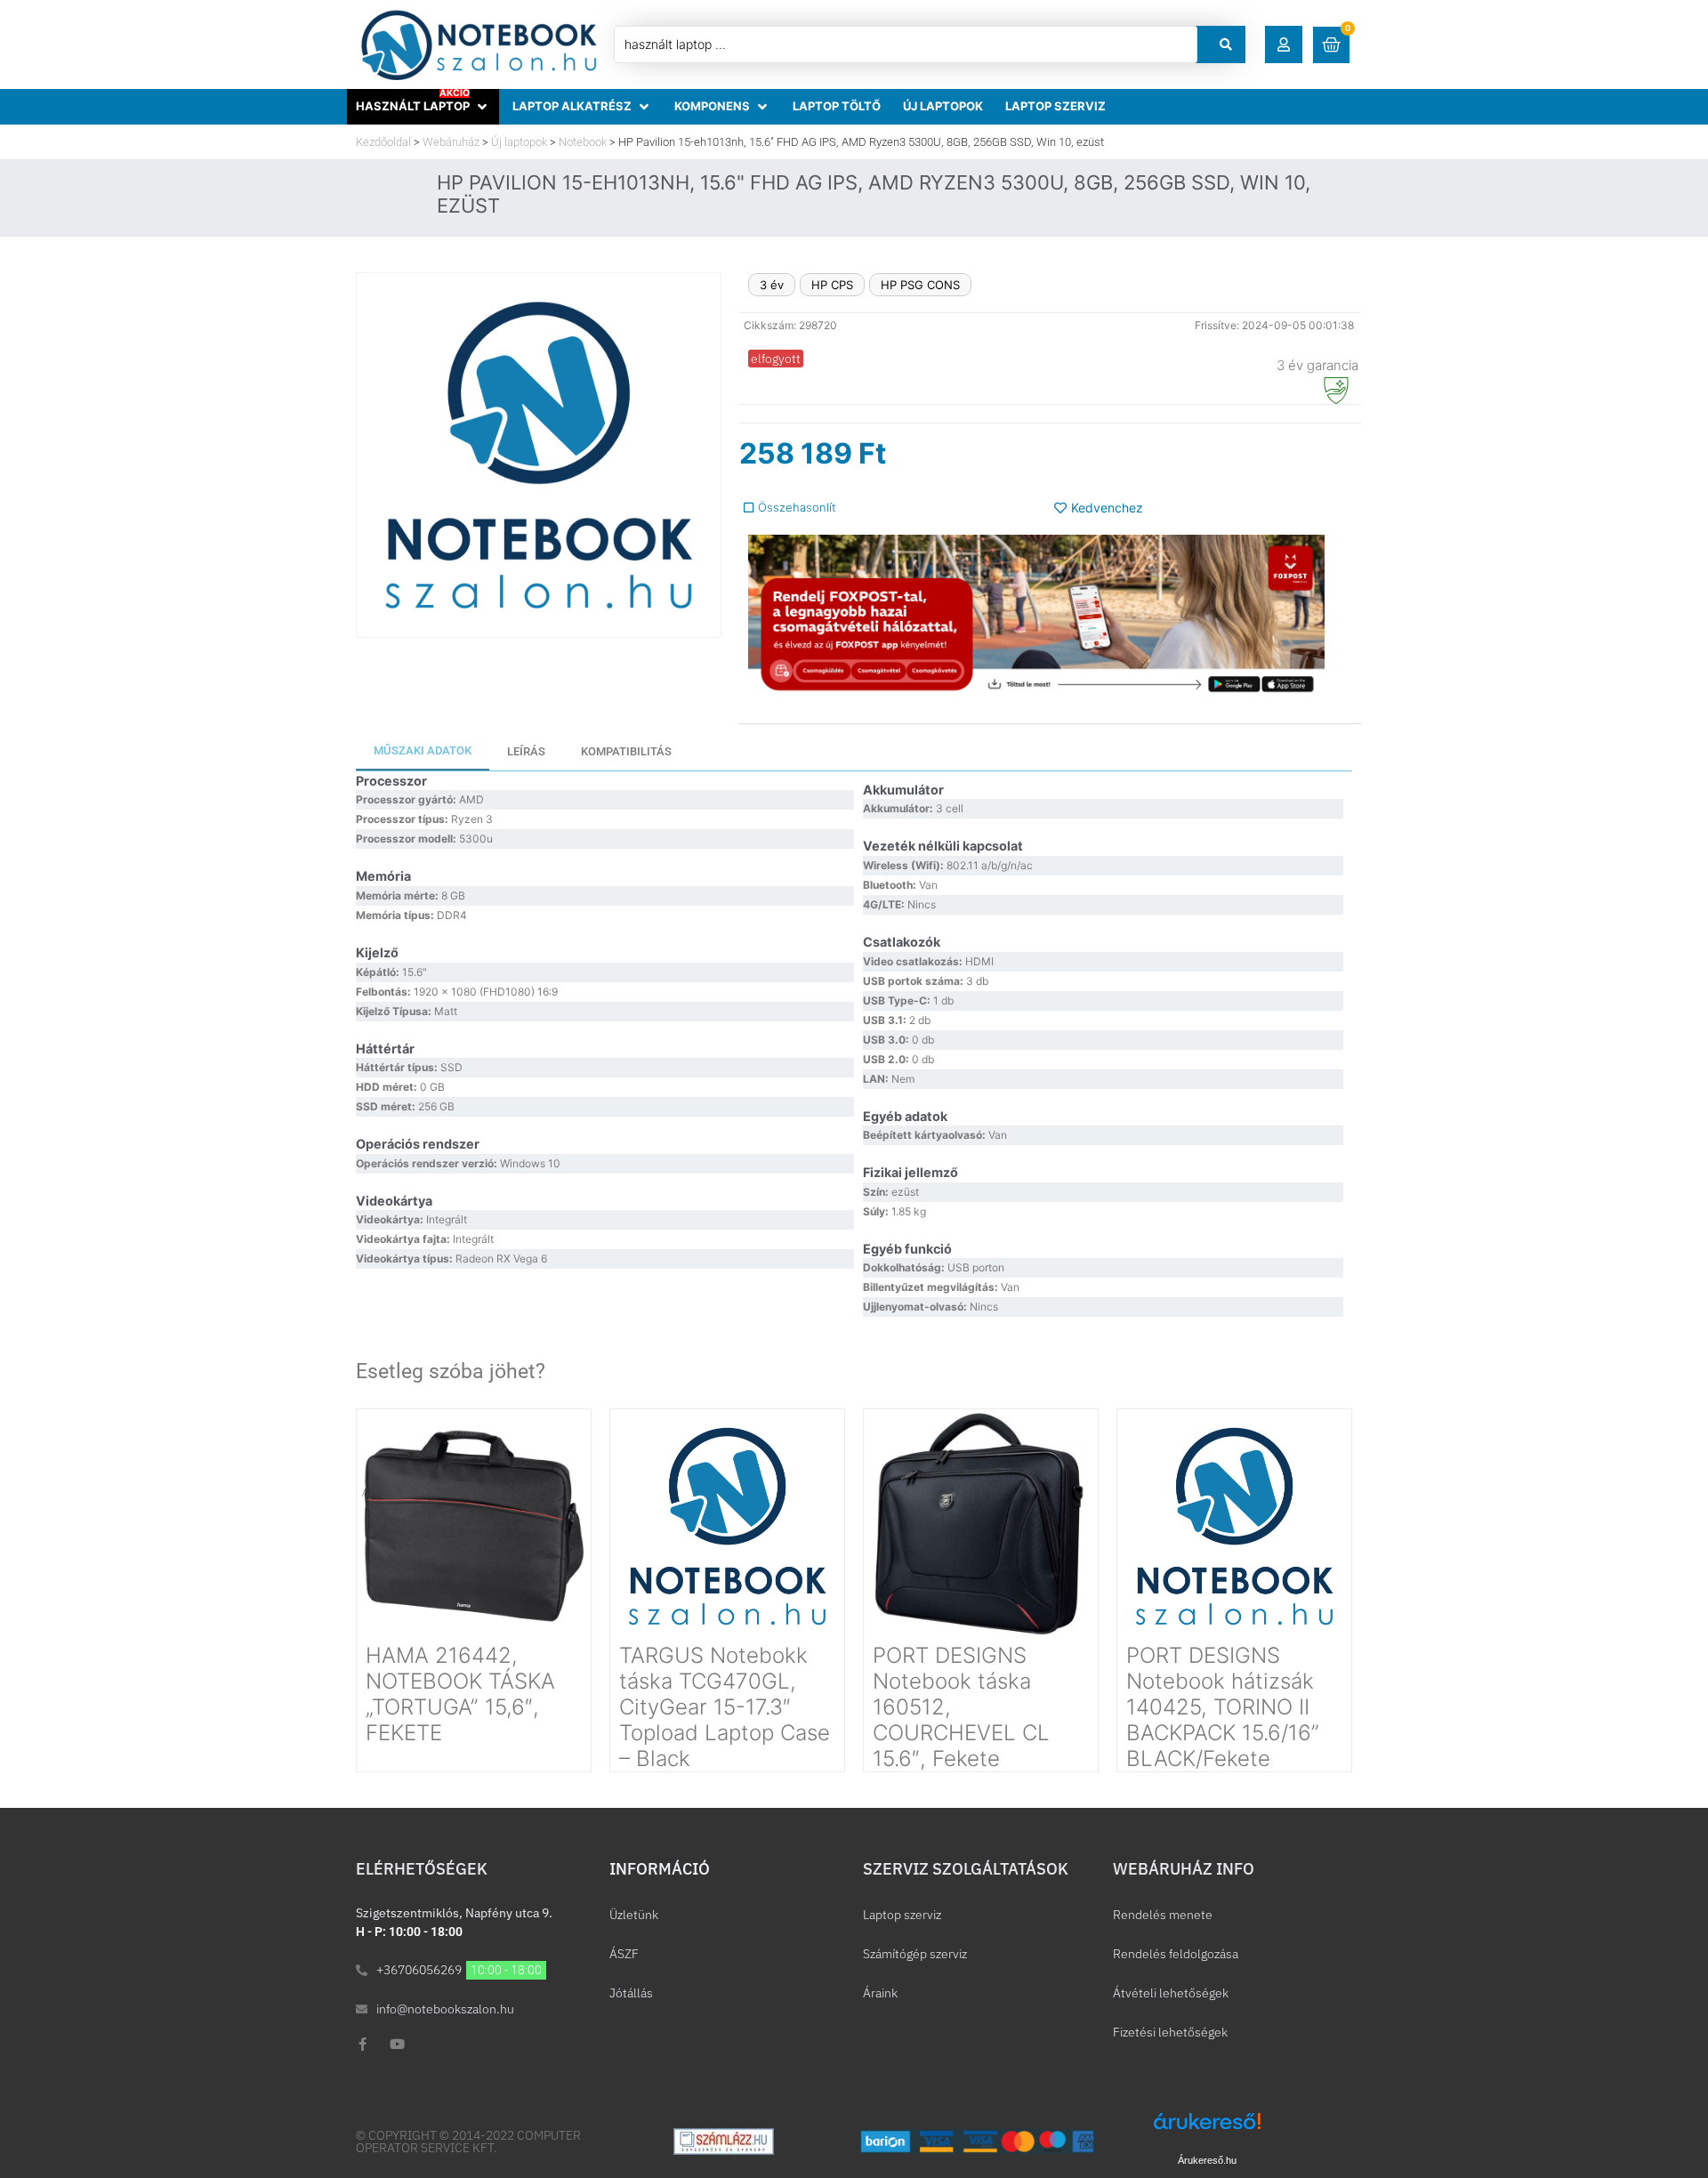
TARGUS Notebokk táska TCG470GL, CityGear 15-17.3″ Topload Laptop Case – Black (725, 1706)
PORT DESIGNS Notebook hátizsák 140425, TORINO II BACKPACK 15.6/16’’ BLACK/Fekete (1222, 1706)
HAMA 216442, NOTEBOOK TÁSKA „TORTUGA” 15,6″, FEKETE (460, 1694)
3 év (772, 285)
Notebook (583, 142)
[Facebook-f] (363, 2044)
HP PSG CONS (920, 285)
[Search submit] (1226, 44)
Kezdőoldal (383, 142)
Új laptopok (519, 142)
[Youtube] (397, 2044)
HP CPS (832, 285)
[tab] (423, 752)
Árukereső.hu (1207, 2160)
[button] (1284, 44)
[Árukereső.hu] (1207, 2130)
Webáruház (451, 142)
